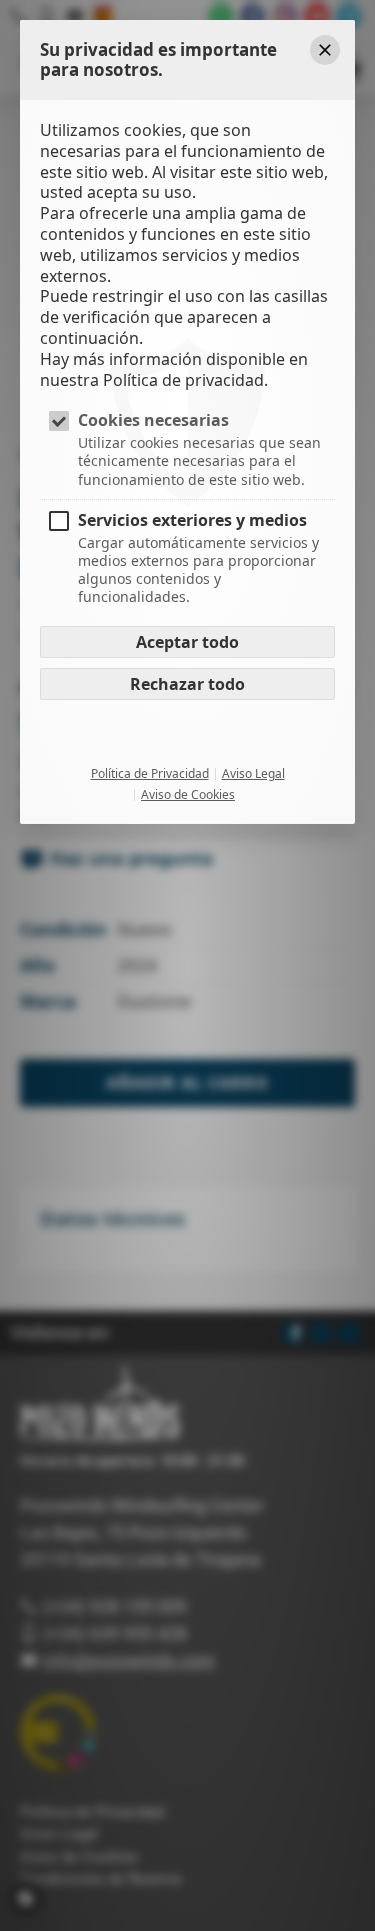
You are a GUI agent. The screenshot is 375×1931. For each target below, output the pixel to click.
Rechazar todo (187, 684)
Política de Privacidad (150, 774)
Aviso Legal (253, 774)
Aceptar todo (187, 642)
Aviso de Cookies (188, 795)
